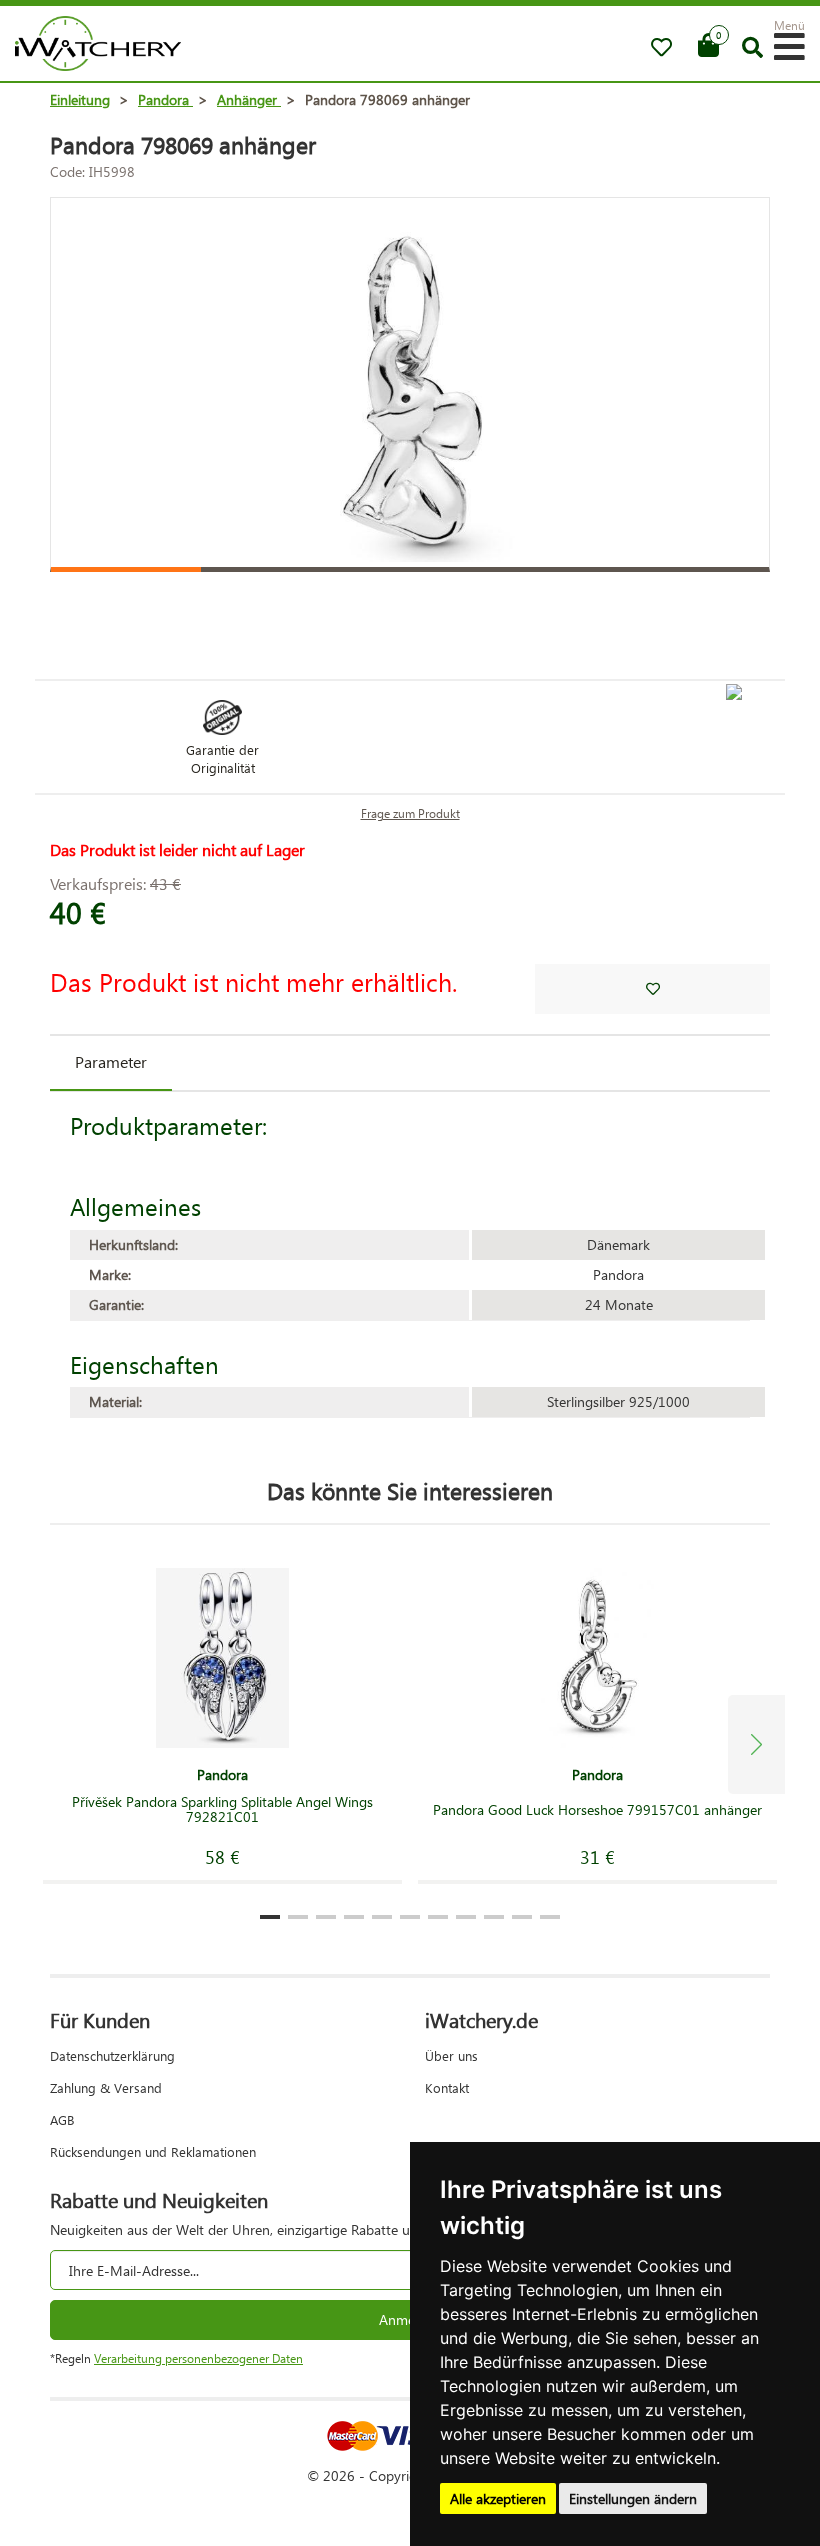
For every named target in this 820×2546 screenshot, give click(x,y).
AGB (62, 2119)
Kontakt (447, 2087)
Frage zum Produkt (410, 813)
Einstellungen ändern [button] (633, 2498)
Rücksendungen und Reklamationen (153, 2151)
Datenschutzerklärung (112, 2055)
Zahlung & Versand (106, 2087)
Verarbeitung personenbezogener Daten (198, 2358)
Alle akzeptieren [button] (498, 2498)
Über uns (451, 2055)
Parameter (111, 1061)
